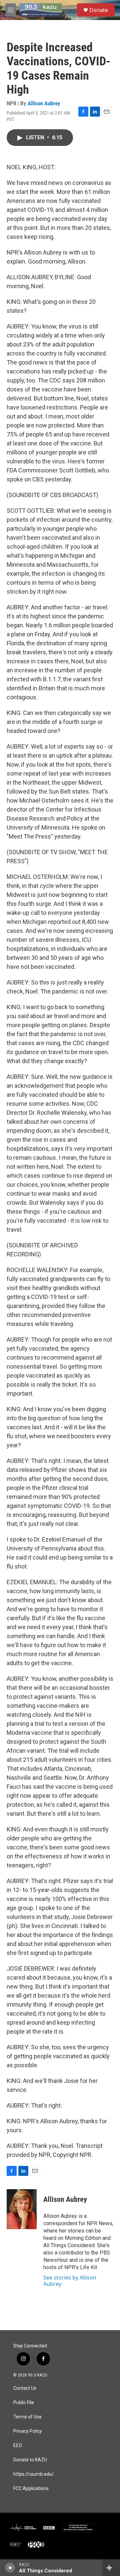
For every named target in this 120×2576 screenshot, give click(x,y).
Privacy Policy (28, 2431)
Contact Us (25, 2388)
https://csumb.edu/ (34, 2474)
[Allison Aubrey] (22, 2209)
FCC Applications (31, 2489)
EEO (18, 2446)
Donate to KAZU (30, 2460)
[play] (10, 2568)
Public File (24, 2403)
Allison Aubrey (44, 103)
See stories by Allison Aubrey (70, 2280)
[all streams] (111, 2568)
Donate (99, 10)
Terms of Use (27, 2417)
